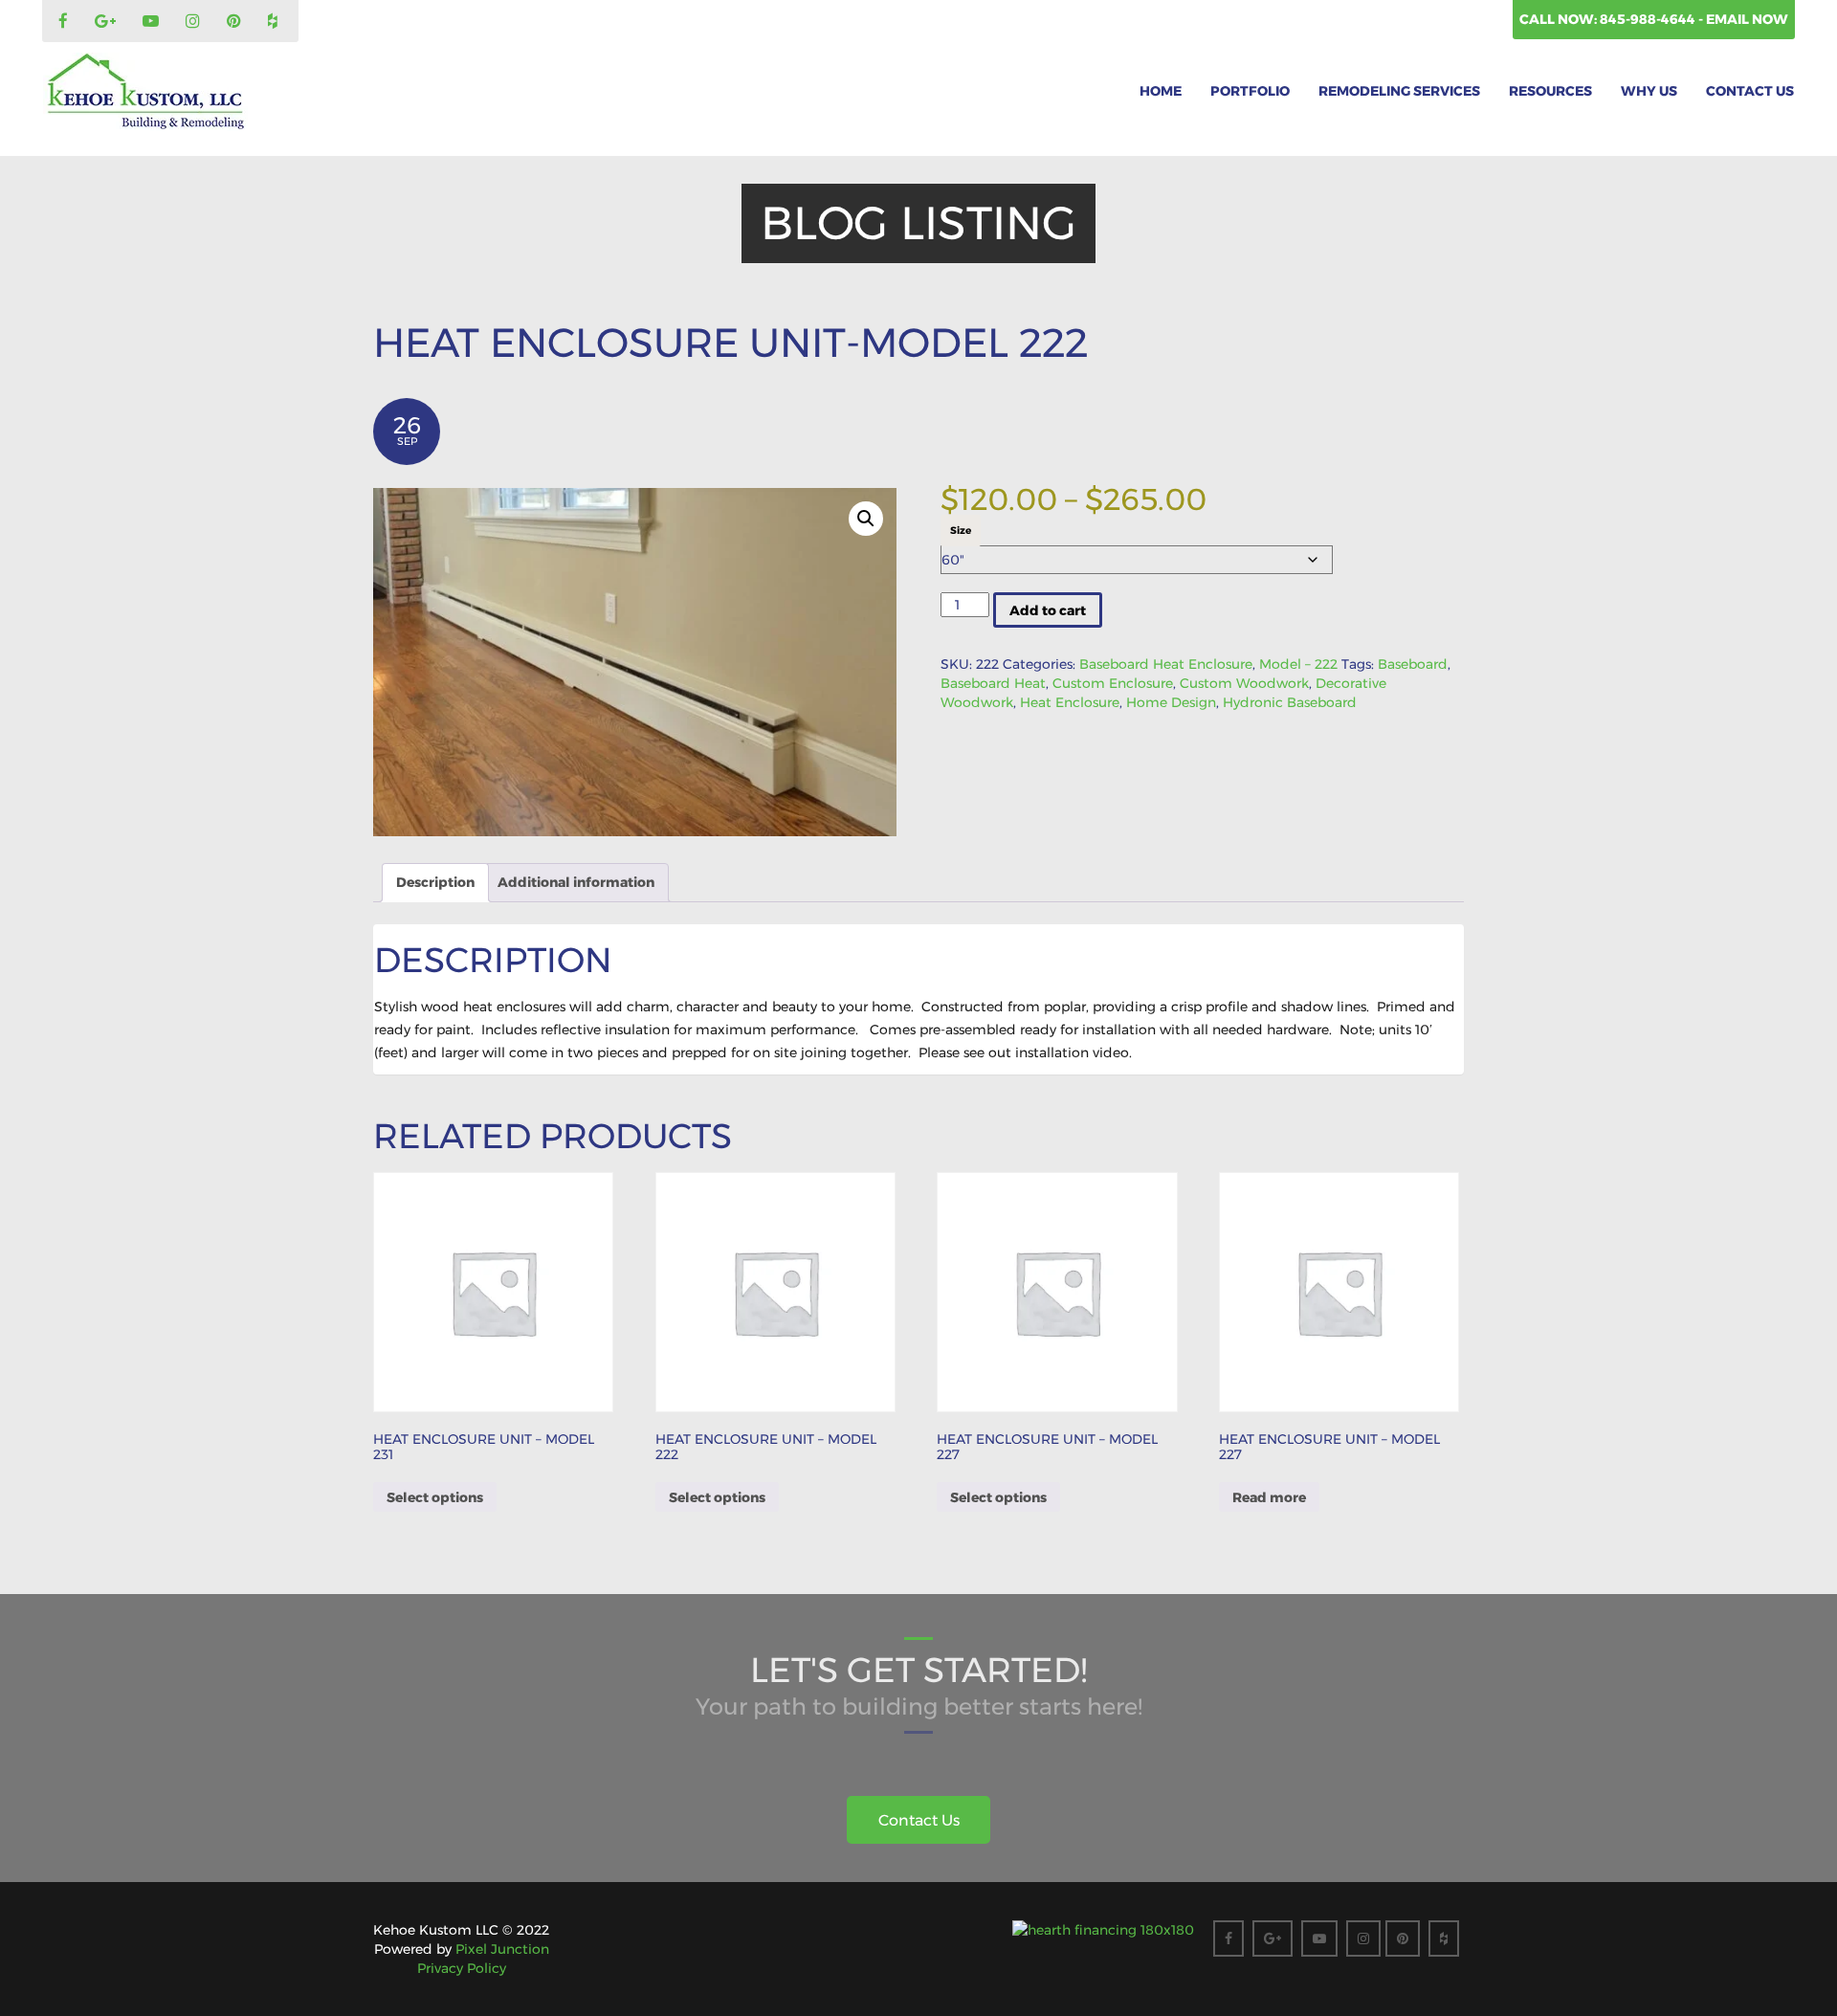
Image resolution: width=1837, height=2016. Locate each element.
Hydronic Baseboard (1290, 702)
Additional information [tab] (576, 882)
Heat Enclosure (1070, 702)
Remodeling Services (1399, 91)
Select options (435, 1497)
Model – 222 (1298, 664)
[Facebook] (66, 22)
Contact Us (1750, 91)
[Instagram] (195, 22)
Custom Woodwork (1244, 683)
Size (961, 531)
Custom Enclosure (1113, 683)
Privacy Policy (462, 1968)
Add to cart (1048, 610)
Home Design (1171, 702)
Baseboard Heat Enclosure (1166, 664)
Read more (1269, 1497)
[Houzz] (275, 22)
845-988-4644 (1649, 19)
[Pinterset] (236, 22)
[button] (866, 519)
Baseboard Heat (993, 683)
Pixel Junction (502, 1949)
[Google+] (108, 22)
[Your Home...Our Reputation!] (145, 92)
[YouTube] (153, 22)
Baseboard (1413, 664)
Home (1161, 91)
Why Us (1649, 91)
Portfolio (1250, 91)
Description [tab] (435, 882)
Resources (1550, 91)
